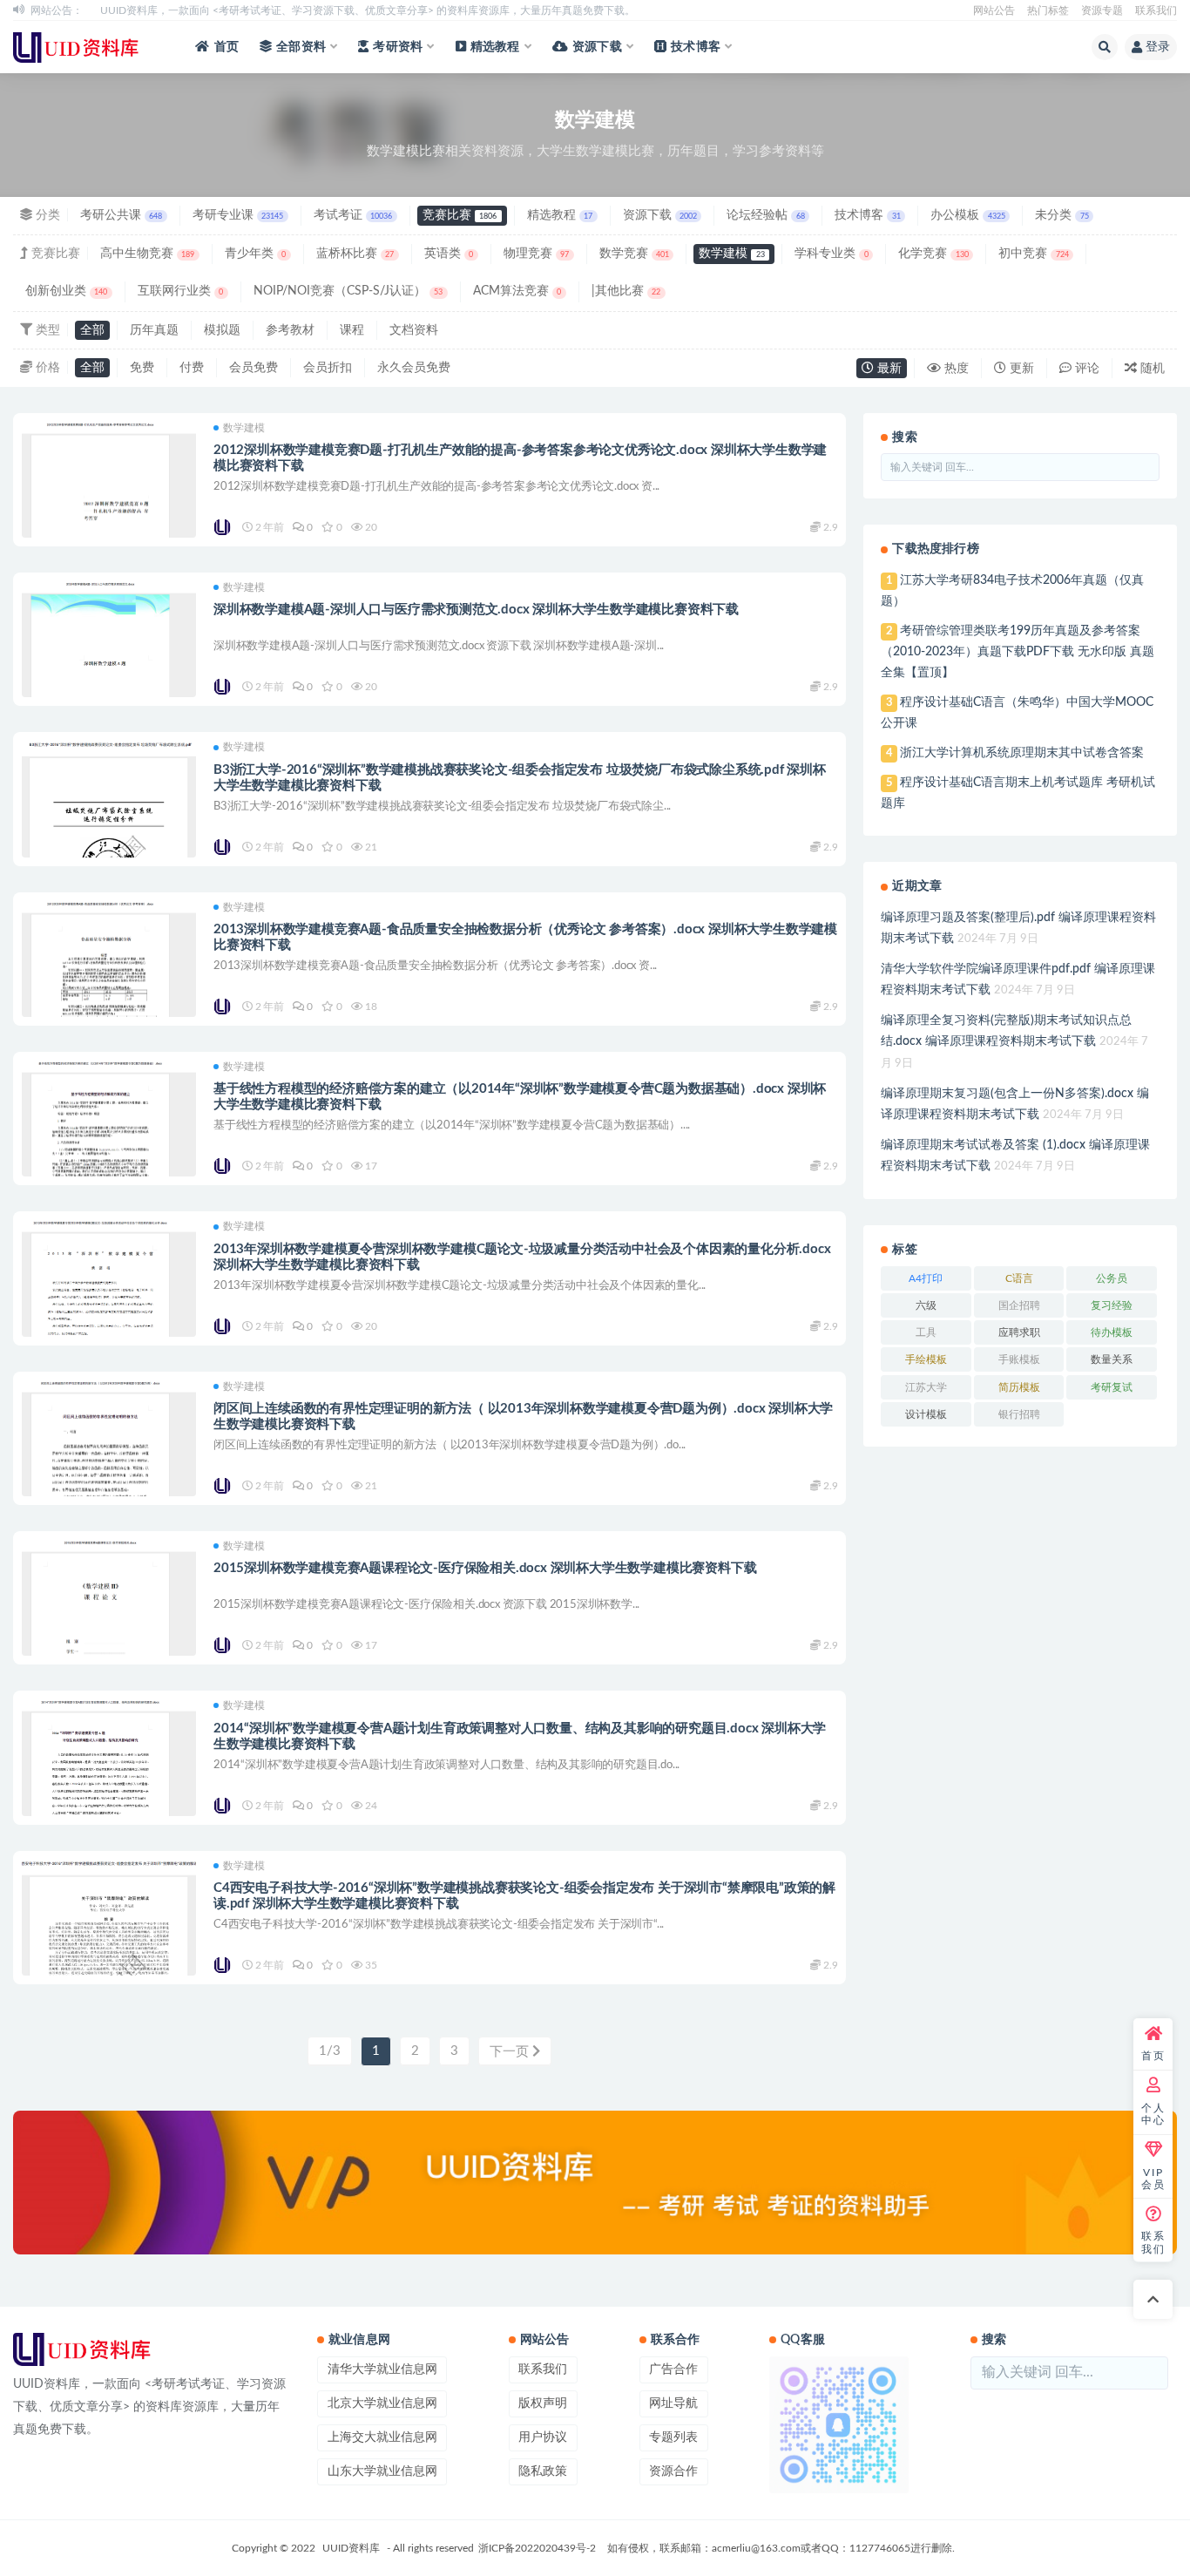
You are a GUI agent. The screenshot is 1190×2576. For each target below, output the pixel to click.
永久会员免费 (414, 368)
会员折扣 (328, 368)
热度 (955, 369)
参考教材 (290, 330)
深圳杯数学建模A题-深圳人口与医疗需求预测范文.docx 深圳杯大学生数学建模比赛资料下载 (476, 610)
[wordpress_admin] (223, 527)
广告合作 (673, 2369)
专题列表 (673, 2437)
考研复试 (1112, 1387)
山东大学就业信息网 (382, 2471)
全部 (92, 330)
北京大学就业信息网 (382, 2403)
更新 (1020, 369)
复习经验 (1112, 1305)
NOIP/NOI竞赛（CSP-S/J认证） (348, 291)
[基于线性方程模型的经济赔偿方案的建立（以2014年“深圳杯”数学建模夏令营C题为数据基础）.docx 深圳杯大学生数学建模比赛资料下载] (109, 1158)
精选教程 (495, 47)
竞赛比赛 (460, 215)
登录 (1158, 47)
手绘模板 (926, 1359)
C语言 (1019, 1278)
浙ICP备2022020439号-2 (537, 2548)
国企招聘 (1019, 1305)
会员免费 (254, 368)
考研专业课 (238, 215)
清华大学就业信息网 (382, 2369)
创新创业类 (66, 291)
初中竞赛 (1033, 254)
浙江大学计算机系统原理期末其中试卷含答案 (1022, 753)
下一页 (511, 2052)
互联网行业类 (180, 291)
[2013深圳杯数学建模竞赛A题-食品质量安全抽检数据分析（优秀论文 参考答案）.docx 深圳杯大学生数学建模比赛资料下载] (109, 998)
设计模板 (926, 1414)
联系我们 (1156, 10)
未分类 (1062, 215)
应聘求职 (1019, 1332)
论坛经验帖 (765, 215)
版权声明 (543, 2403)
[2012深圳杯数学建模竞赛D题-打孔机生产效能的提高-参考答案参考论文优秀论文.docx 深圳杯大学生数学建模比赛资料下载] (109, 519)
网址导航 (673, 2403)
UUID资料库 (351, 2548)
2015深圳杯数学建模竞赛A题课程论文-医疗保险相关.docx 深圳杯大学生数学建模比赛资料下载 (485, 1568)
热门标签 (1048, 10)
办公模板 (967, 215)
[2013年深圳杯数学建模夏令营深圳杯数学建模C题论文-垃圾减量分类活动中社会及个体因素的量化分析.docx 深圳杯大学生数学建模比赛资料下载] (109, 1317)
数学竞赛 (634, 254)
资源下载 (597, 47)
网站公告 (994, 10)
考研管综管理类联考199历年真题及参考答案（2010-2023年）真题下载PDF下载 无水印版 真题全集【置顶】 (1018, 652)
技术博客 (696, 47)
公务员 (1112, 1278)
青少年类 (255, 254)
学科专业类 (831, 254)
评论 (1085, 369)
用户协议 (543, 2437)
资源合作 (673, 2471)
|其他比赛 (626, 291)
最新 (888, 369)
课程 (352, 330)
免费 (142, 368)
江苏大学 (926, 1387)
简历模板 (1019, 1387)
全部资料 (301, 47)
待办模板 (1112, 1332)
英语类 (449, 254)
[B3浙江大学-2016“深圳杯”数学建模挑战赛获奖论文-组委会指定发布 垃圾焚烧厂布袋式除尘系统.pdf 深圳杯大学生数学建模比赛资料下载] (109, 811)
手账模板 (1019, 1359)
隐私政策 (543, 2471)
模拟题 (222, 330)
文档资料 (414, 330)
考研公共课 (121, 215)
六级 (926, 1305)
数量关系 (1112, 1359)
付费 (192, 368)
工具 (926, 1332)
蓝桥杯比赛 (355, 254)
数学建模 (731, 254)
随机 (1151, 369)
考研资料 (398, 47)
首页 (227, 47)
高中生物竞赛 (147, 254)
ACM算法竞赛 (517, 291)
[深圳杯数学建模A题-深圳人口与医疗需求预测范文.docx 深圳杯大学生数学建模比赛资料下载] (109, 678)
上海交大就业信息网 (382, 2437)
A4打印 (926, 1278)
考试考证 (353, 215)
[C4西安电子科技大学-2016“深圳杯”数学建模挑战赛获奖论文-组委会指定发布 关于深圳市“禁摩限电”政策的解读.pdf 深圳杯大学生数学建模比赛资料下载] (109, 1930)
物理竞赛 (536, 254)
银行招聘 (1019, 1414)
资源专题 (1102, 10)
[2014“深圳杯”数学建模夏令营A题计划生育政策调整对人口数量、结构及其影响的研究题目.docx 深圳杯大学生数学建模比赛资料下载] (109, 1796)
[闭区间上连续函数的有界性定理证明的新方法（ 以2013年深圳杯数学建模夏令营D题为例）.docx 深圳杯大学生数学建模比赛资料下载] (109, 1478)
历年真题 (154, 330)
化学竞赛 (933, 254)
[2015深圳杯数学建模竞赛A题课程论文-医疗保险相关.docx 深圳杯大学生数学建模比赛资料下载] (109, 1637)
